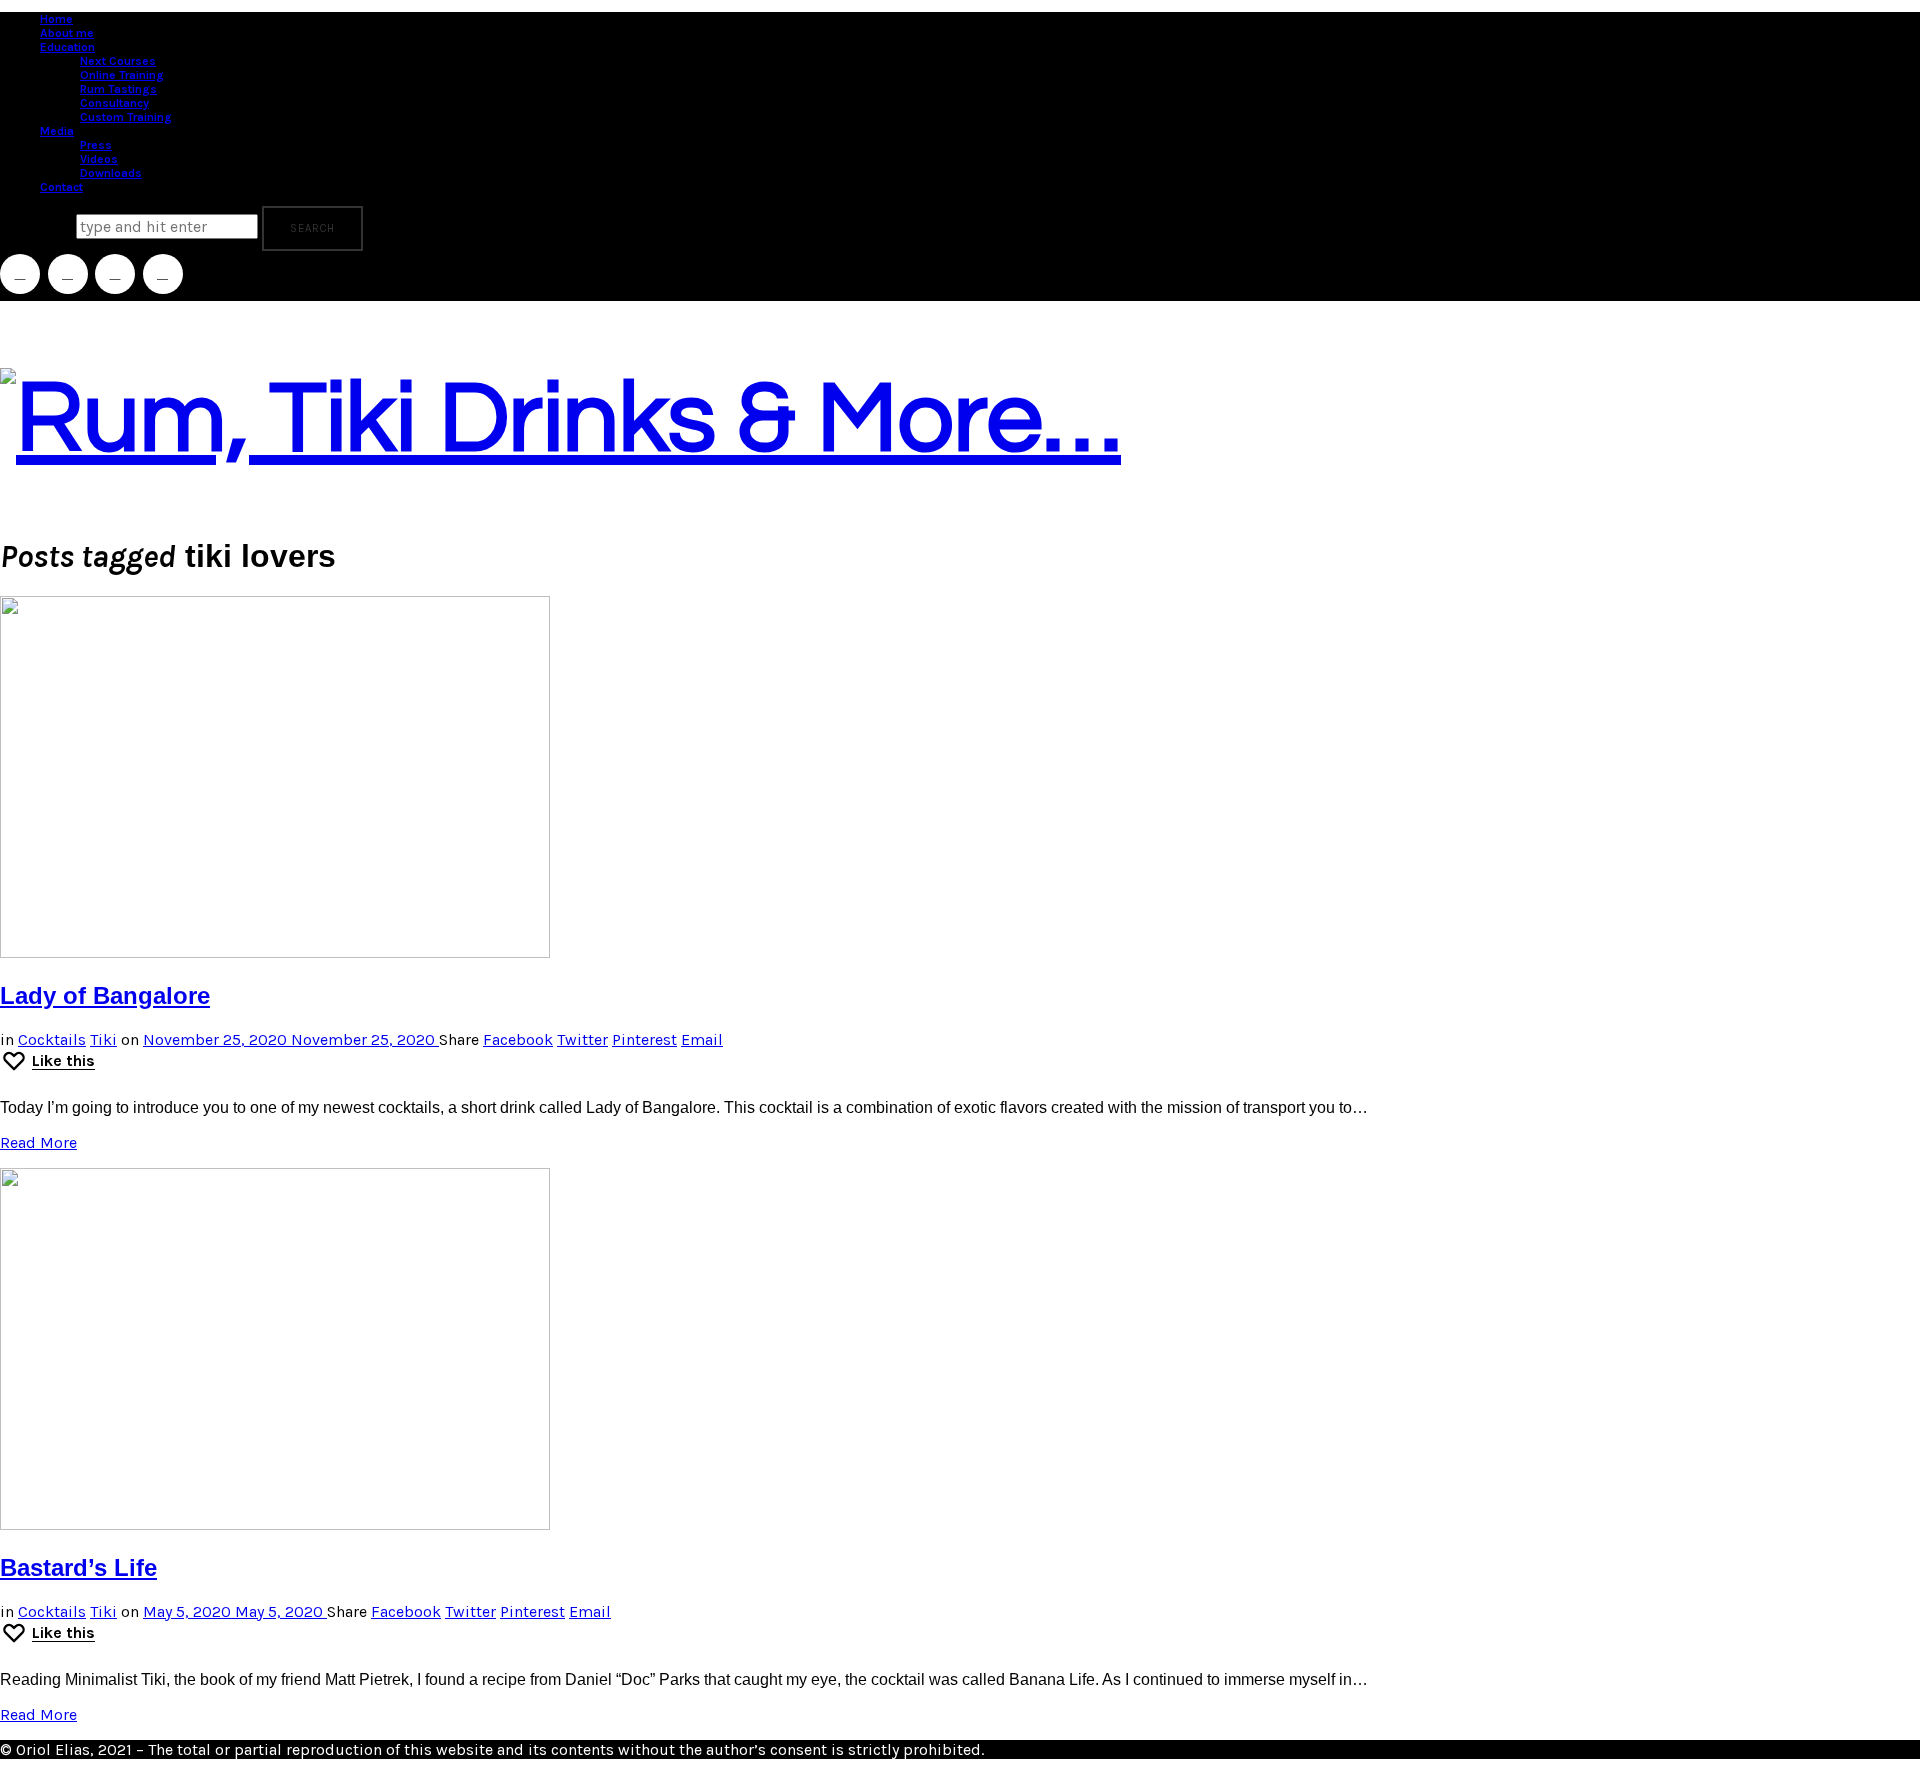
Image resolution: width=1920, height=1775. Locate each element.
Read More (38, 1142)
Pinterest (644, 1039)
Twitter (582, 1039)
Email (702, 1039)
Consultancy (114, 103)
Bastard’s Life (78, 1567)
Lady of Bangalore (105, 995)
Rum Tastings (118, 89)
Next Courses (118, 61)
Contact (61, 187)
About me (67, 33)
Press (96, 145)
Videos (99, 159)
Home (56, 19)
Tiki (103, 1039)
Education (67, 47)
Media (57, 131)
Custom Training (126, 117)
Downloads (111, 173)
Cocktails (52, 1039)
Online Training (122, 75)
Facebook (518, 1039)
